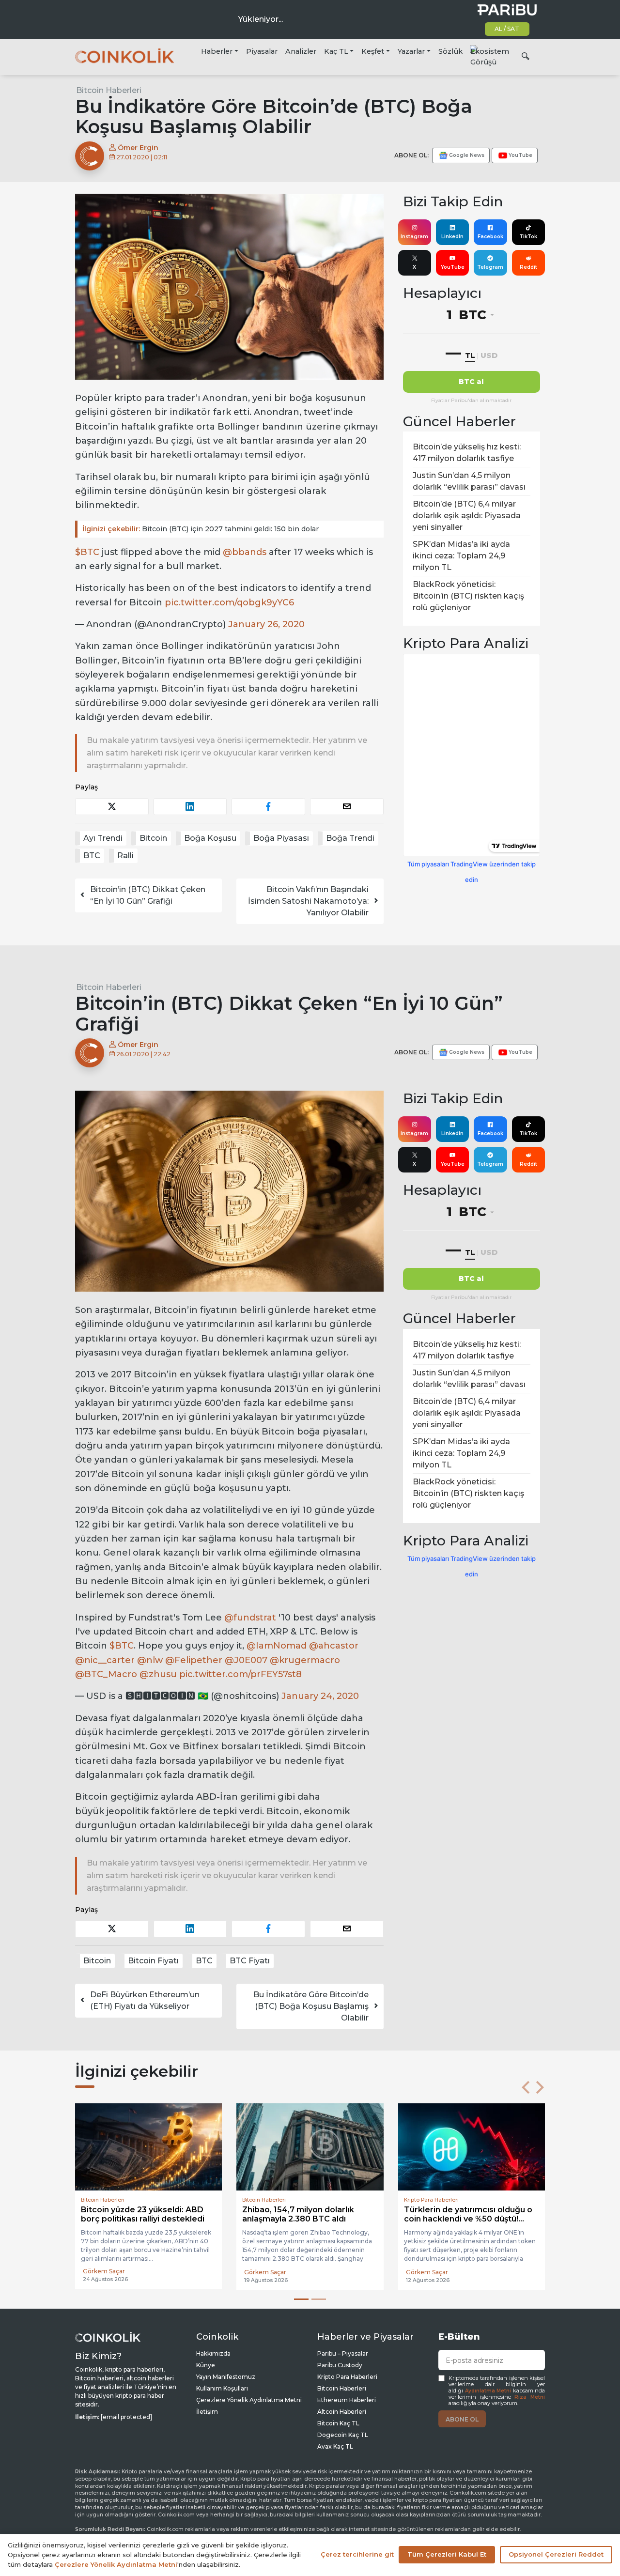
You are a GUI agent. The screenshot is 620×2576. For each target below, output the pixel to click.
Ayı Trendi (103, 838)
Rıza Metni (530, 2397)
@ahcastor (334, 1646)
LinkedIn (452, 237)
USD (489, 355)
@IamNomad (277, 1646)
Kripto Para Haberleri (347, 2377)
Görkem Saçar (104, 2272)
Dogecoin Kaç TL (343, 2435)
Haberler (217, 51)
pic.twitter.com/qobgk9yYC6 (229, 602)
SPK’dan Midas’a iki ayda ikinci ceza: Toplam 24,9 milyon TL (461, 556)
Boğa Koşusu (210, 838)
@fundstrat (250, 1618)
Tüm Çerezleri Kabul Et (447, 2554)
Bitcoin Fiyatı (153, 1961)
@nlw (150, 1660)
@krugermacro (305, 1660)
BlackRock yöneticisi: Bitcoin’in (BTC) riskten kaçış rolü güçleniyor (468, 596)
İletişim (207, 2412)
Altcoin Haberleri (342, 2412)
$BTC (87, 552)
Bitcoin (153, 838)
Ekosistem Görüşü (490, 57)
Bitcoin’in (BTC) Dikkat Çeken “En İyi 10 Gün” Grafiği (148, 895)
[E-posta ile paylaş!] (347, 807)
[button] (526, 2087)
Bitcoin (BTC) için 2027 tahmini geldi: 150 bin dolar (201, 529)
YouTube (453, 267)
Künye (206, 2365)
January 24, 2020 (320, 1696)
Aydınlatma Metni (488, 2391)
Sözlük (450, 51)
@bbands (245, 552)
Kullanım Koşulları (222, 2388)
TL (470, 355)
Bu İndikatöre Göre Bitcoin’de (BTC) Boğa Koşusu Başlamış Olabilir (311, 2006)
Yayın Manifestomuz (226, 2377)
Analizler (301, 51)
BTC (92, 856)
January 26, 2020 (266, 624)
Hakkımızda (213, 2353)
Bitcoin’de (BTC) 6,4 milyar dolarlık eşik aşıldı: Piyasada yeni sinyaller (467, 516)
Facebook (490, 237)
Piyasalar (262, 51)
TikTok (528, 237)
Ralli (125, 856)
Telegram (490, 267)
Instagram (414, 237)
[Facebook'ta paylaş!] (268, 807)
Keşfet (373, 51)
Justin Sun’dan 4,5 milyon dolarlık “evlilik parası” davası (469, 481)
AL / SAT (507, 29)
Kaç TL (336, 51)
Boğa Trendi (350, 838)
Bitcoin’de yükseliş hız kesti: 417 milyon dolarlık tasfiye (467, 453)
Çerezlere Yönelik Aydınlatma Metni (249, 2400)
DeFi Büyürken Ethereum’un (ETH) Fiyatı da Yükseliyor (145, 2000)
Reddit (528, 267)
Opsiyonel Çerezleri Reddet (556, 2554)
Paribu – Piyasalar (343, 2353)
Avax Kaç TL (335, 2446)
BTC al (471, 382)
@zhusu (158, 1674)
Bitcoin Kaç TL (338, 2423)
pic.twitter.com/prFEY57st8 (240, 1674)
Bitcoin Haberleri (109, 90)
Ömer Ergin (137, 148)
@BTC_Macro (106, 1674)
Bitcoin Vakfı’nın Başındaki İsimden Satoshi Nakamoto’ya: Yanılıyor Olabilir (308, 901)
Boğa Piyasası (281, 838)
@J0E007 (246, 1660)
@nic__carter (105, 1660)
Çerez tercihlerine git (357, 2554)
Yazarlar (411, 51)
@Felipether (194, 1660)
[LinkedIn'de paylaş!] (190, 807)
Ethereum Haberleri (347, 2400)
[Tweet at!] (112, 807)
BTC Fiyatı (250, 1961)
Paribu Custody (340, 2365)
